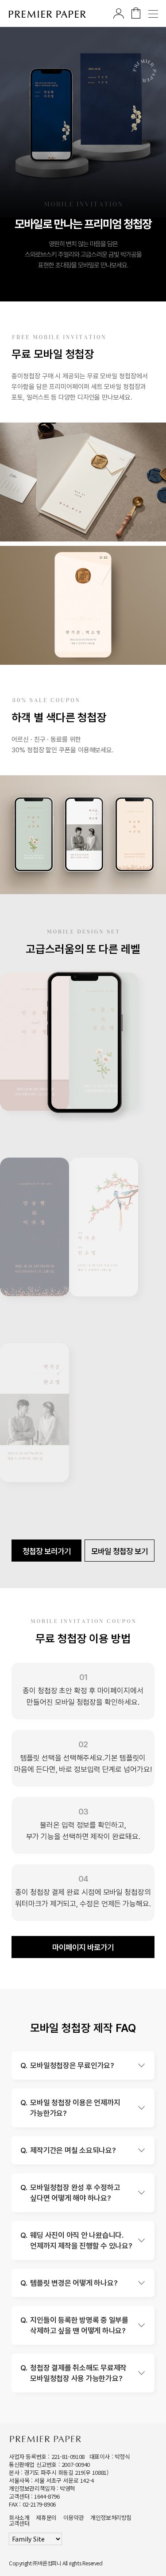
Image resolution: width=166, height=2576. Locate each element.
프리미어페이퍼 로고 (48, 14)
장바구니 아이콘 (136, 13)
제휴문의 (46, 2517)
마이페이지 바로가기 (83, 1947)
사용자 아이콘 (119, 13)
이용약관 (73, 2517)
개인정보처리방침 (111, 2517)
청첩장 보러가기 (47, 1551)
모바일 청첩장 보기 (120, 1551)
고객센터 (19, 2523)
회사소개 (19, 2517)
